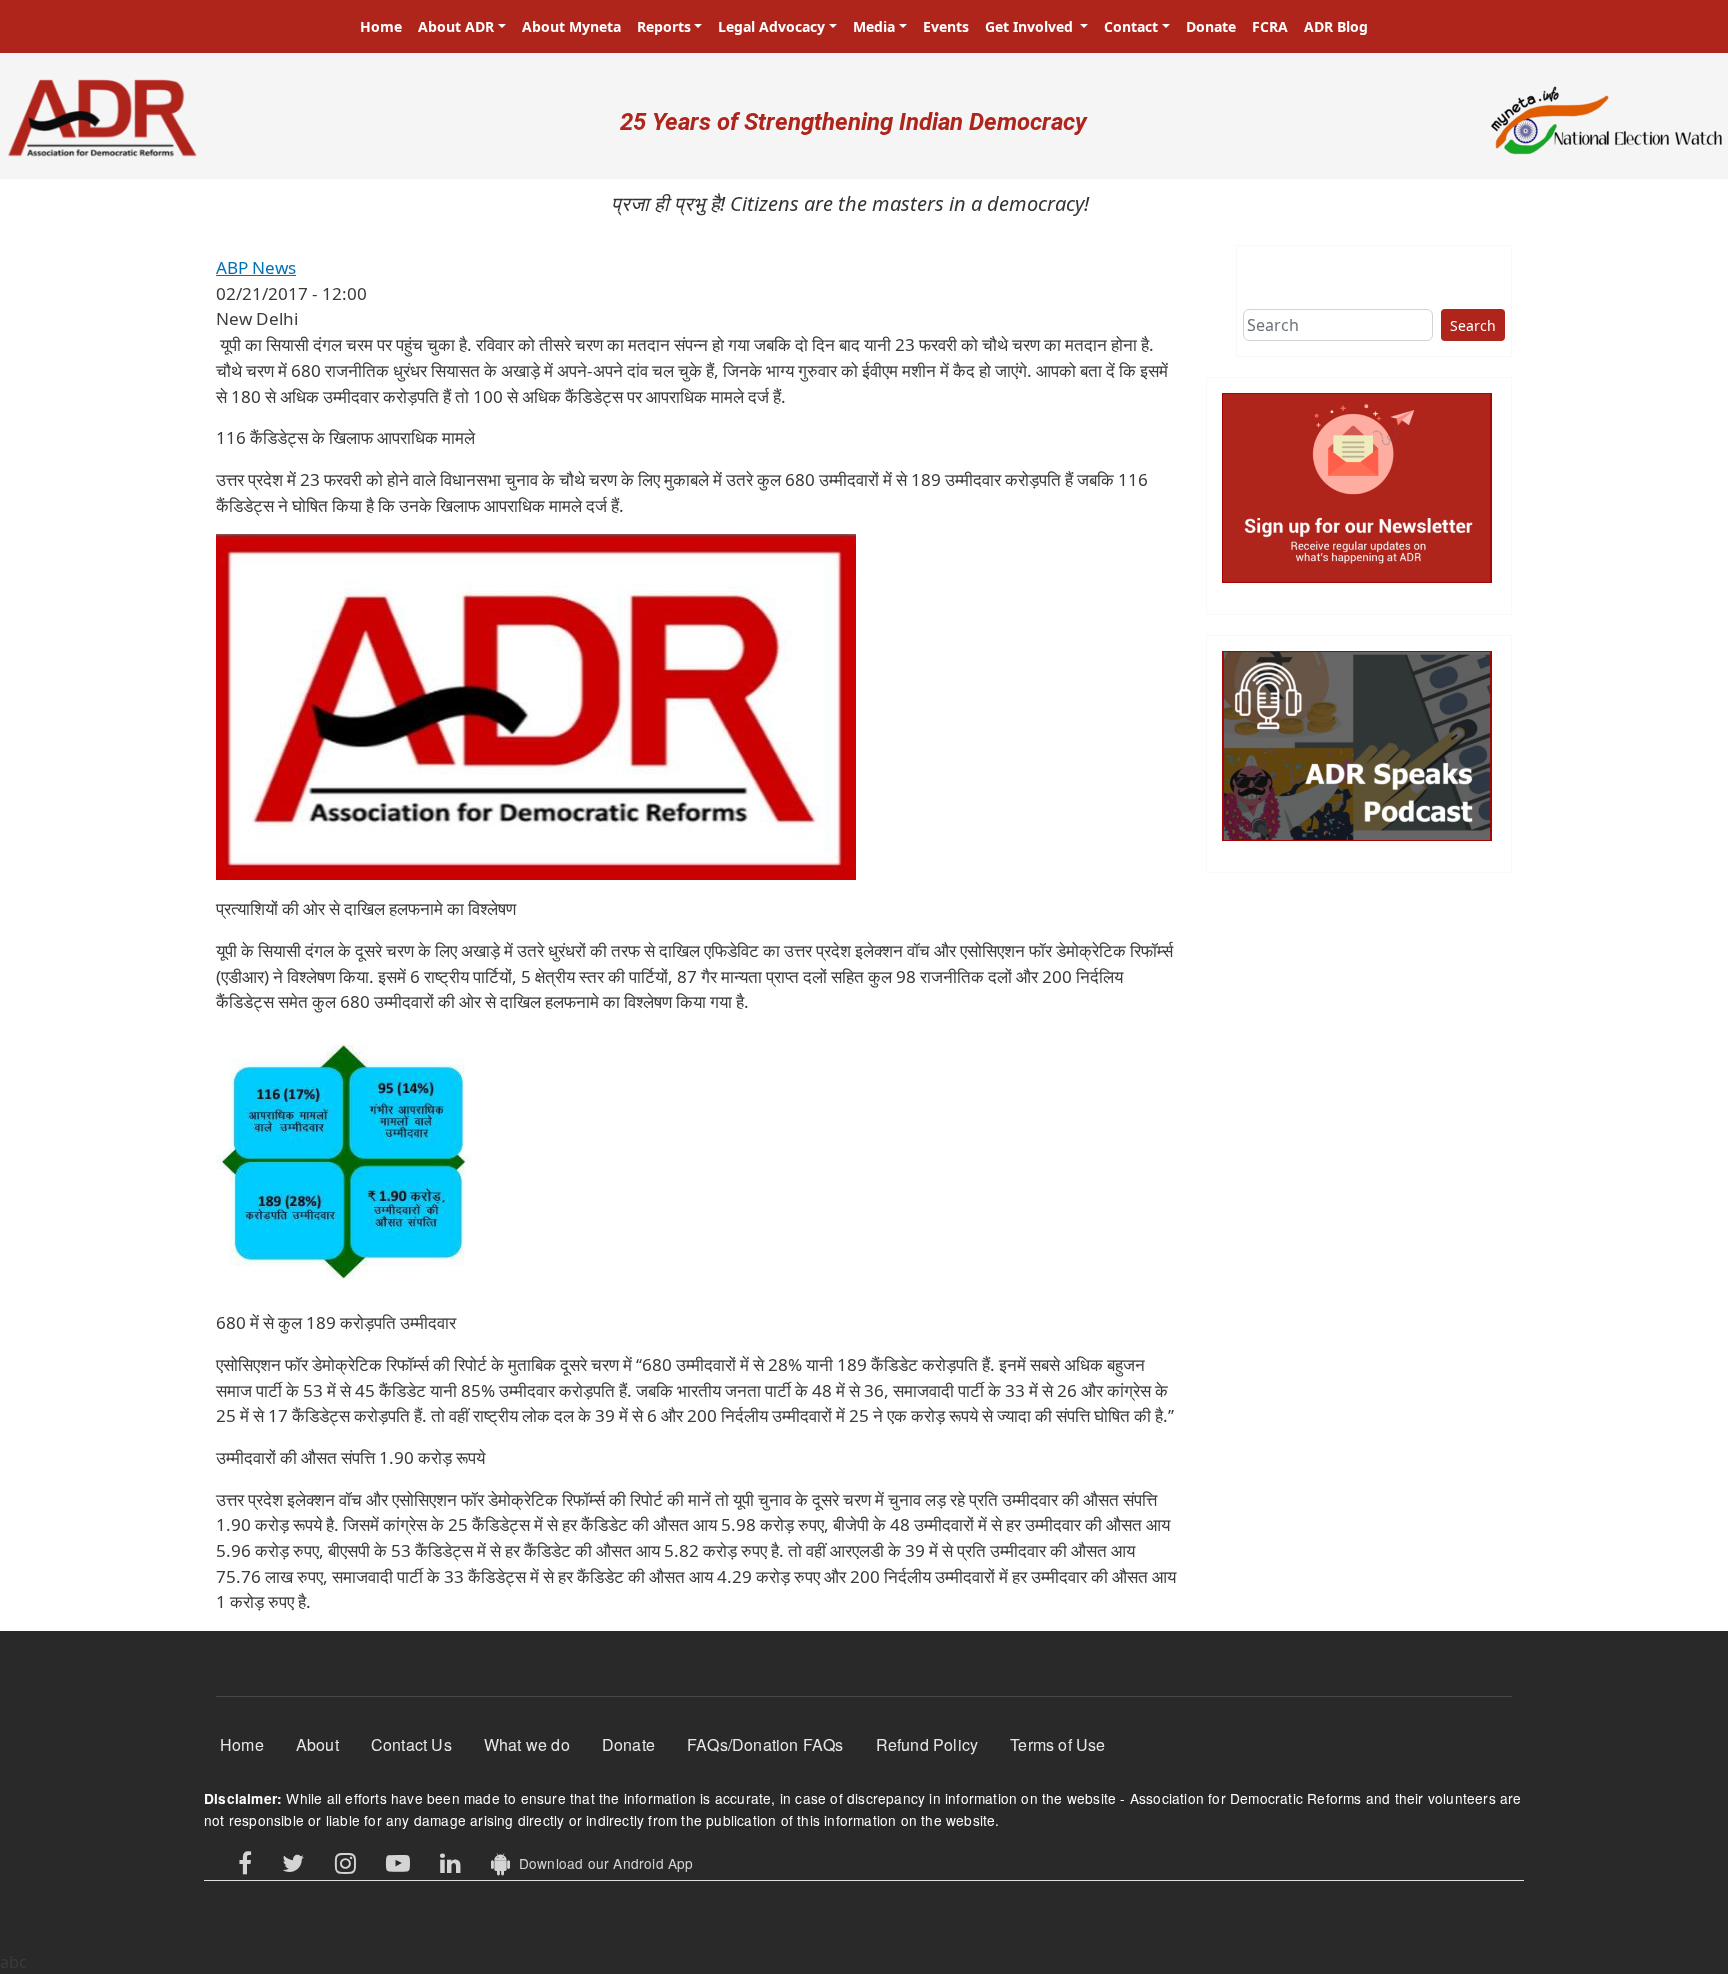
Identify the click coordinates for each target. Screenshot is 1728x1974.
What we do (527, 1744)
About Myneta (571, 26)
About (317, 1744)
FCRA (1270, 26)
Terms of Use (1057, 1744)
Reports (664, 26)
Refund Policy (927, 1744)
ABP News (256, 267)
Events (946, 26)
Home (381, 26)
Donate (1211, 26)
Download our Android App (601, 1863)
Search (1473, 325)
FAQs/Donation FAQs (765, 1744)
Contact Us (411, 1744)
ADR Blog (1336, 26)
